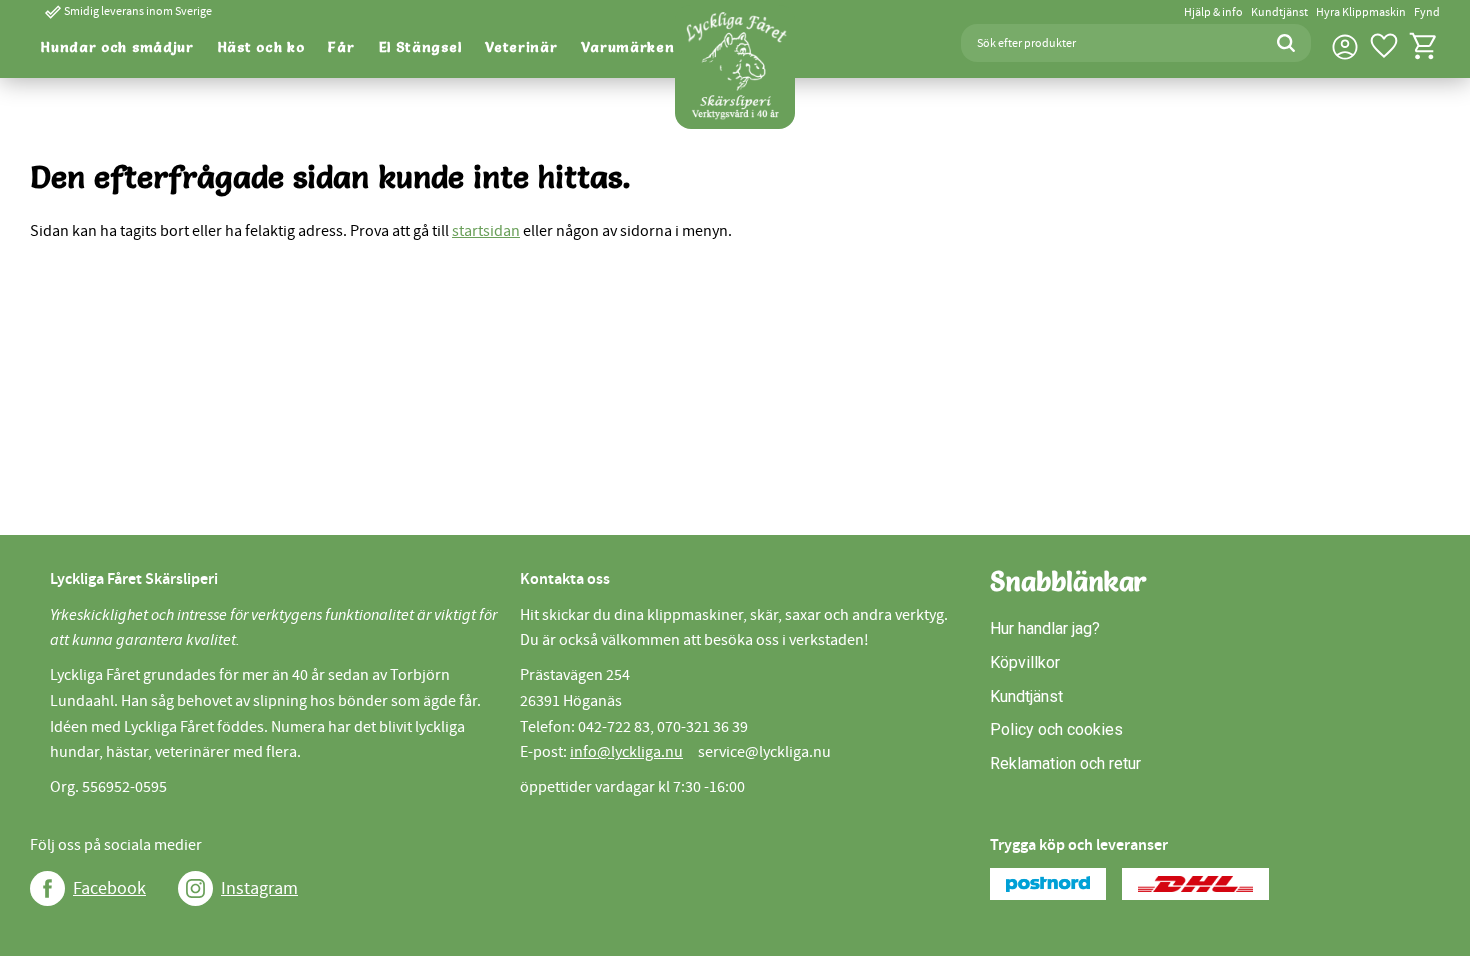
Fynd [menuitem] (1427, 12)
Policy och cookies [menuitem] (1056, 729)
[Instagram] (195, 888)
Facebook (109, 888)
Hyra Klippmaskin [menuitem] (1361, 12)
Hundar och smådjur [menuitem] (117, 47)
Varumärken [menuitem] (627, 47)
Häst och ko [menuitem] (261, 47)
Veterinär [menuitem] (521, 47)
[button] (1384, 46)
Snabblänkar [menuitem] (1068, 582)
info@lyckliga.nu (626, 752)
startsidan (486, 231)
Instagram (259, 888)
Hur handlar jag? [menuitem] (1045, 628)
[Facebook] (47, 888)
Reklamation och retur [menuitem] (1065, 763)
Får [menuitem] (341, 47)
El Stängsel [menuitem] (420, 47)
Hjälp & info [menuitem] (1213, 12)
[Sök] (1286, 43)
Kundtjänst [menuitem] (1279, 12)
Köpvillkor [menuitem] (1025, 662)
